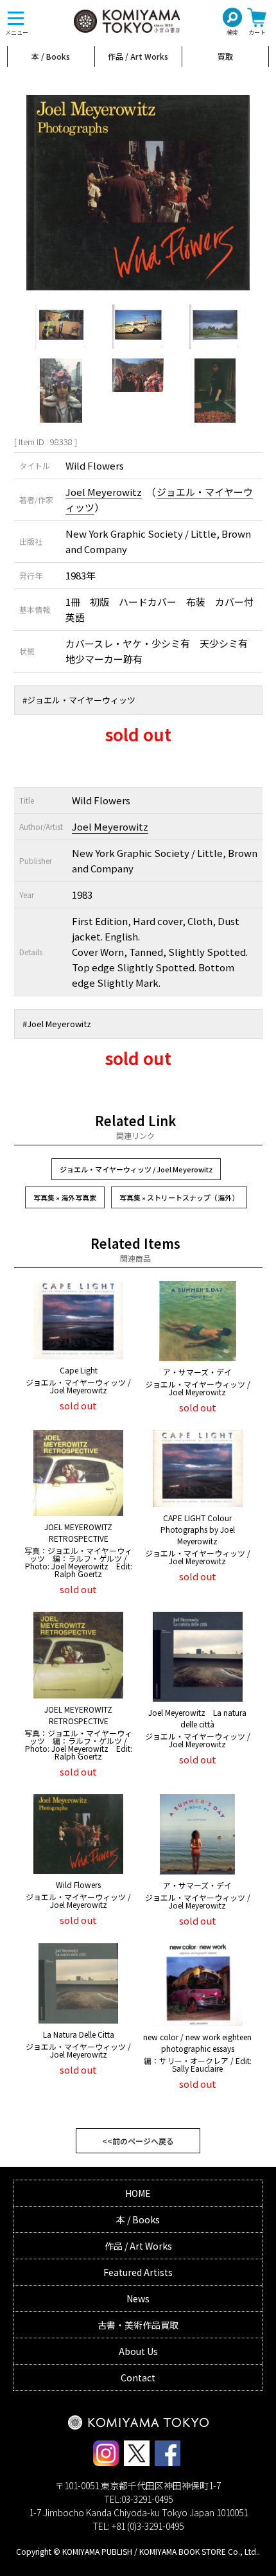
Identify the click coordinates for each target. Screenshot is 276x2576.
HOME (138, 2193)
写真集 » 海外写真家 (65, 1197)
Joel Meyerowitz (104, 492)
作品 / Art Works (138, 56)
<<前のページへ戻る (138, 2141)
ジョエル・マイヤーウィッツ (81, 700)
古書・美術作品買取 (138, 2325)
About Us (138, 2351)
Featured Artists (138, 2272)
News (138, 2298)
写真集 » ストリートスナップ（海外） (179, 1197)
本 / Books (51, 56)
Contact (138, 2378)
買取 (225, 56)
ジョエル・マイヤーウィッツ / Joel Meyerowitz (136, 1169)
